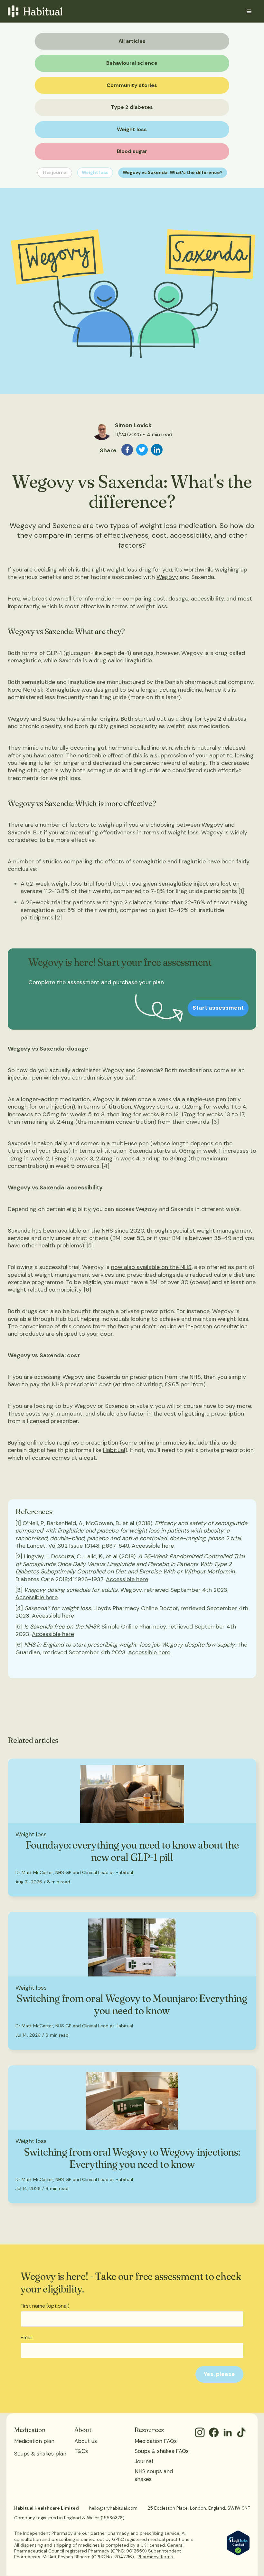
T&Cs (81, 2451)
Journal (144, 2461)
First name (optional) (45, 2306)
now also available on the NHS (151, 1267)
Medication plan (34, 2441)
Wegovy (167, 577)
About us (86, 2441)
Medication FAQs (156, 2441)
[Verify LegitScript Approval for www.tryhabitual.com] (238, 2542)
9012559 (136, 2551)
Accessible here (153, 1546)
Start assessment (218, 1008)
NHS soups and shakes (154, 2475)
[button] (249, 12)
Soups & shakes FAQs (162, 2451)
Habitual (114, 1450)
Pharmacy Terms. (156, 2557)
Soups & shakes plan (40, 2454)
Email (27, 2338)
